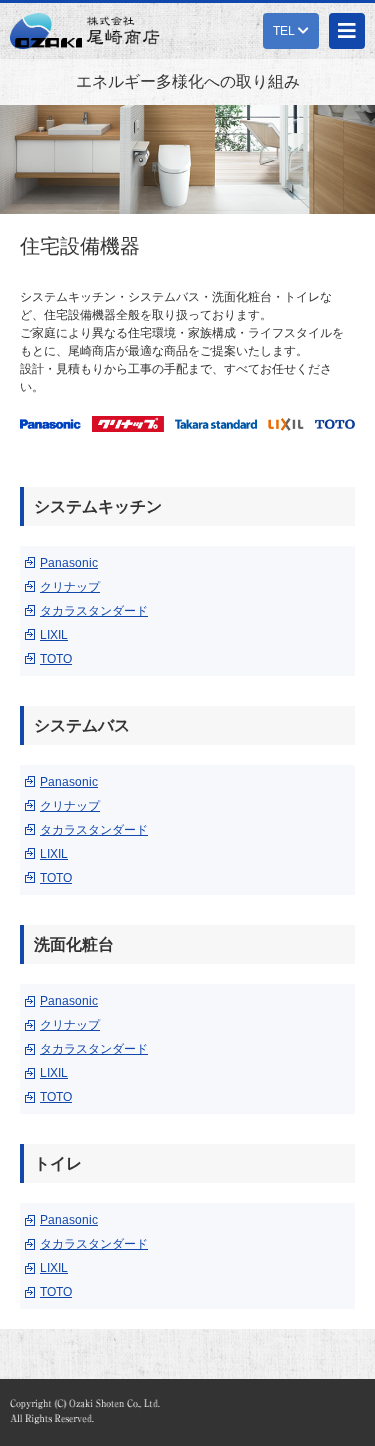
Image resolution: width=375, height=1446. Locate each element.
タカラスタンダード (94, 611)
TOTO (56, 659)
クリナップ (70, 587)
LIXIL (54, 635)
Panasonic (69, 563)
